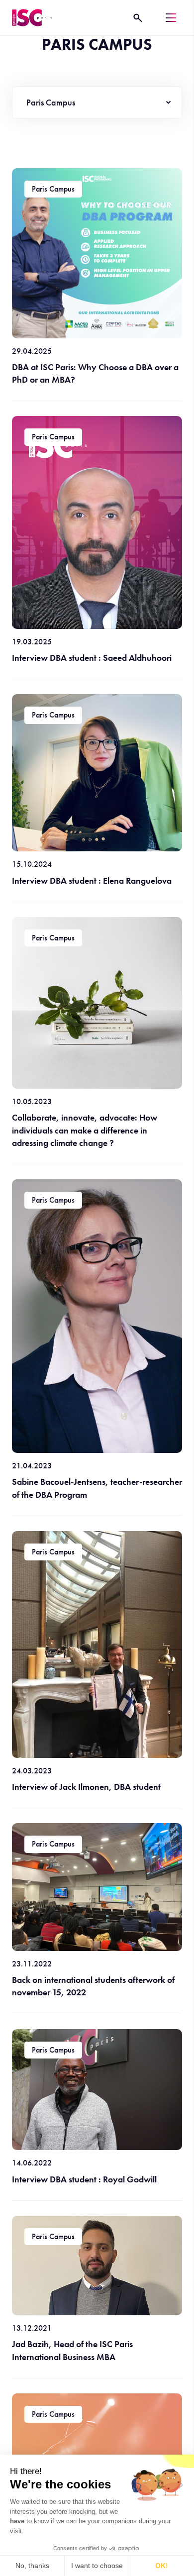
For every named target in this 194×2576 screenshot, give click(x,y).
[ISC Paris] (32, 18)
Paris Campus (51, 102)
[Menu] (171, 18)
